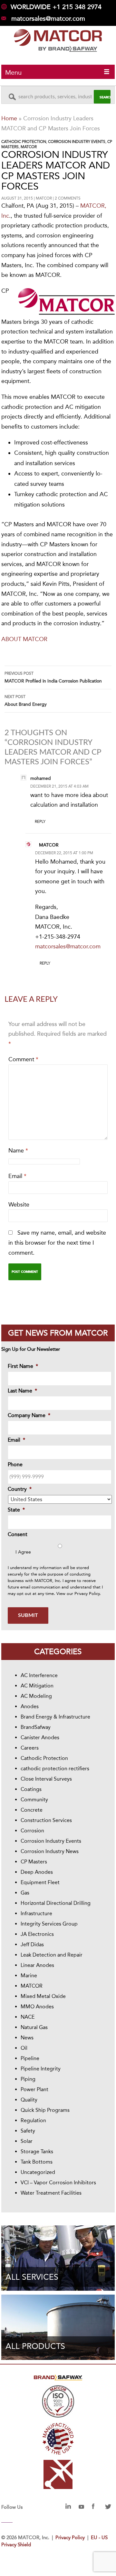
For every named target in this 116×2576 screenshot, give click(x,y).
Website (19, 1205)
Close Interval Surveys (46, 1779)
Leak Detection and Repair (52, 1955)
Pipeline (30, 2058)
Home (9, 118)
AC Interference (39, 1675)
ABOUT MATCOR (24, 639)
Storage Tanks (37, 2151)
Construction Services (46, 1820)
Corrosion (32, 1831)
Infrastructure (36, 1913)
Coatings (31, 1789)
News (27, 2038)
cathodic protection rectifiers (55, 1768)
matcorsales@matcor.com (48, 18)
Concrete (32, 1810)
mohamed (41, 778)
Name (18, 1151)
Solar (27, 2141)
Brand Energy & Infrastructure (55, 1717)
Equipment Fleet (40, 1882)
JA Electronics (37, 1934)
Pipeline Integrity (41, 2069)
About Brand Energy (26, 701)
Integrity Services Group (49, 1924)
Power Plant (34, 2089)
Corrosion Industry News (50, 1851)
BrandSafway (36, 1727)
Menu (13, 72)
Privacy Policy (87, 1594)
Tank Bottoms (37, 2162)
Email (17, 1176)
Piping (28, 2079)
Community (34, 1800)
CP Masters (34, 1862)
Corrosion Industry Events (77, 142)
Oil (24, 2048)
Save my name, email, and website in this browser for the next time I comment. (57, 1243)
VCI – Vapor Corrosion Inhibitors (58, 2183)
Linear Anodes (37, 1965)
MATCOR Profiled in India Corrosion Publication (53, 677)
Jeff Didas (32, 1944)
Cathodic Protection (24, 142)
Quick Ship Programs (45, 2110)
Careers (30, 1748)
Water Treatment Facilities (51, 2193)
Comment (23, 1059)
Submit (28, 1615)
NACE (28, 2017)
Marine (29, 1976)
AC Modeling (36, 1696)
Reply (40, 822)
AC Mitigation (37, 1686)
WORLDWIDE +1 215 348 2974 (56, 7)
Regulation (33, 2120)
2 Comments (68, 198)
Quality (29, 2100)
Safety (28, 2131)
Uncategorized (38, 2172)
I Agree (23, 1552)
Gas (25, 1893)
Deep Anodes (37, 1872)
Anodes (30, 1706)
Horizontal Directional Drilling (56, 1903)
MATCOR (29, 147)
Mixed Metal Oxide (43, 1996)
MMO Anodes (37, 2007)
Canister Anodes (40, 1737)
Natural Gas (34, 2027)
